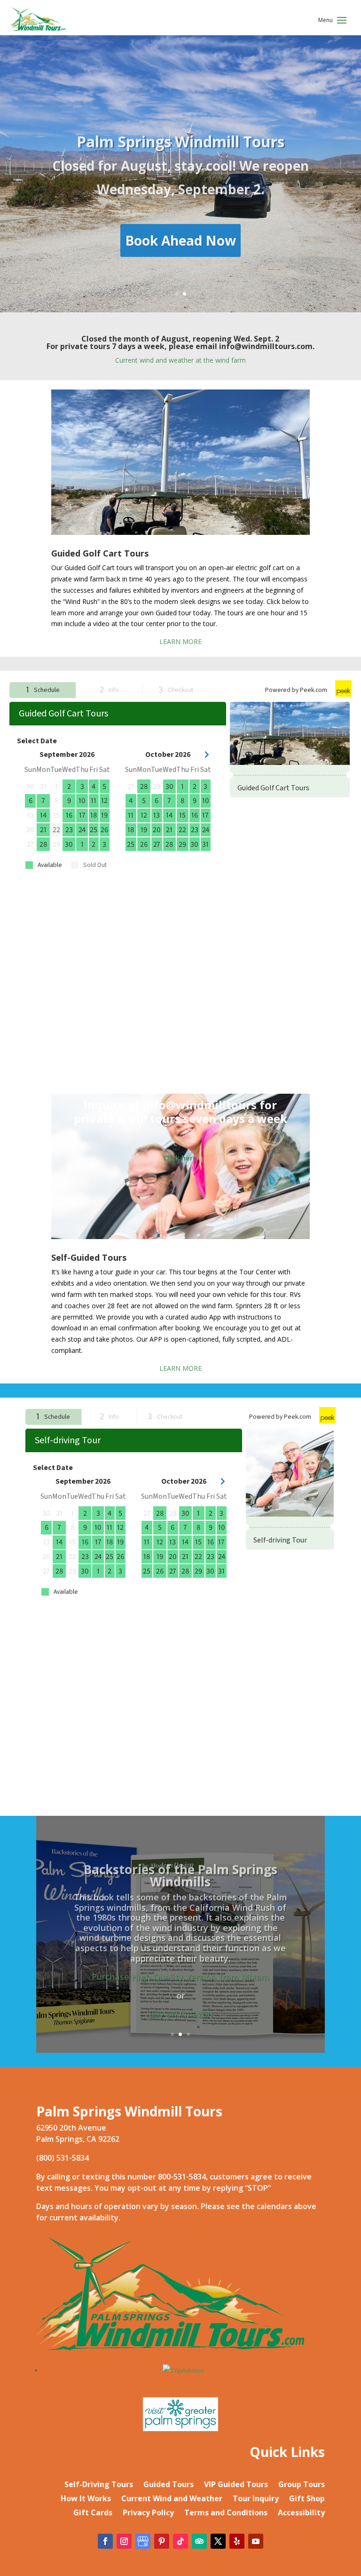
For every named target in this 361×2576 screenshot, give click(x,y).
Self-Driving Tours (99, 2485)
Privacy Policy (148, 2513)
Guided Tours (169, 2485)
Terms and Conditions (226, 2513)
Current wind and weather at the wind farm (180, 360)
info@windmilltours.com (266, 346)
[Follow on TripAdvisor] (199, 2541)
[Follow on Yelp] (237, 2541)
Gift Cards (93, 2513)
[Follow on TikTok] (180, 2541)
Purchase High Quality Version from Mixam (180, 1970)
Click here (180, 1158)
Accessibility (301, 2513)
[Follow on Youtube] (256, 2541)
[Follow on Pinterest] (162, 2541)
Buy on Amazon (180, 2007)
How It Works (86, 2499)
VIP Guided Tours (236, 2485)
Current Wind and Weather (172, 2499)
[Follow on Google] (143, 2541)
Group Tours (302, 2485)
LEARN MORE (180, 641)
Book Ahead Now (180, 236)
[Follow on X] (218, 2541)
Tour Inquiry (256, 2499)
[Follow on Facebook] (105, 2541)
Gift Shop (307, 2499)
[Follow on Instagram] (124, 2541)
